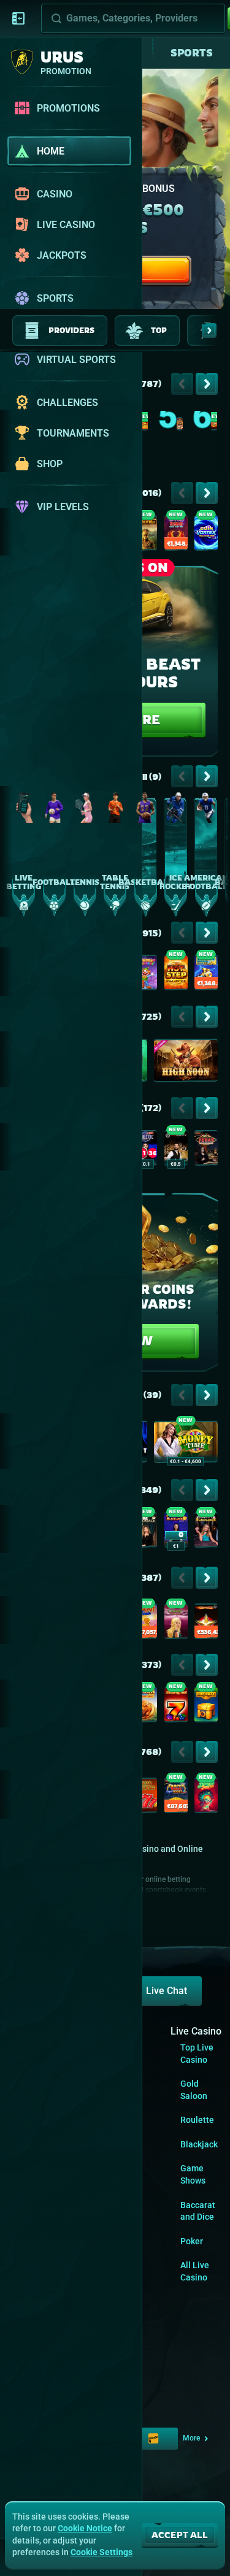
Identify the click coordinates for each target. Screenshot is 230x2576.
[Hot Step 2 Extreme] (145, 426)
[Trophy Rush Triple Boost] (176, 1798)
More (191, 2438)
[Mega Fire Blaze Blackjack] (176, 1532)
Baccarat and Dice (198, 2211)
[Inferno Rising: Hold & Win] (176, 535)
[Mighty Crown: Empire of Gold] (145, 535)
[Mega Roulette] (145, 1150)
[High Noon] (186, 1063)
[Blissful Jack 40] (206, 1798)
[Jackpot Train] (145, 1624)
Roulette (197, 2120)
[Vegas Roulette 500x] (206, 1150)
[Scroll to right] (209, 331)
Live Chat (167, 1991)
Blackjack (199, 2144)
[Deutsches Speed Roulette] (176, 1150)
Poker (192, 2241)
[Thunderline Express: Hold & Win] (206, 975)
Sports (192, 53)
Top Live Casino (197, 2054)
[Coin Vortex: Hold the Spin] (206, 535)
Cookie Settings (102, 2552)
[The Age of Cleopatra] (180, 426)
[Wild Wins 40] (145, 1798)
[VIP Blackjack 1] (145, 1532)
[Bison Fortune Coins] (145, 1707)
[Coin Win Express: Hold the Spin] (214, 426)
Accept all (180, 2535)
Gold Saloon (194, 2090)
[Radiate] (206, 1707)
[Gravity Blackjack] (206, 1532)
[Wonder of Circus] (145, 975)
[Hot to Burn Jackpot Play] (206, 1624)
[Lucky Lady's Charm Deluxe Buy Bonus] (176, 1624)
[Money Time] (186, 1444)
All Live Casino (195, 2271)
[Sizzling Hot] (176, 1707)
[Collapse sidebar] (18, 18)
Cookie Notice (85, 2528)
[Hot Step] (176, 975)
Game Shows (193, 2174)
